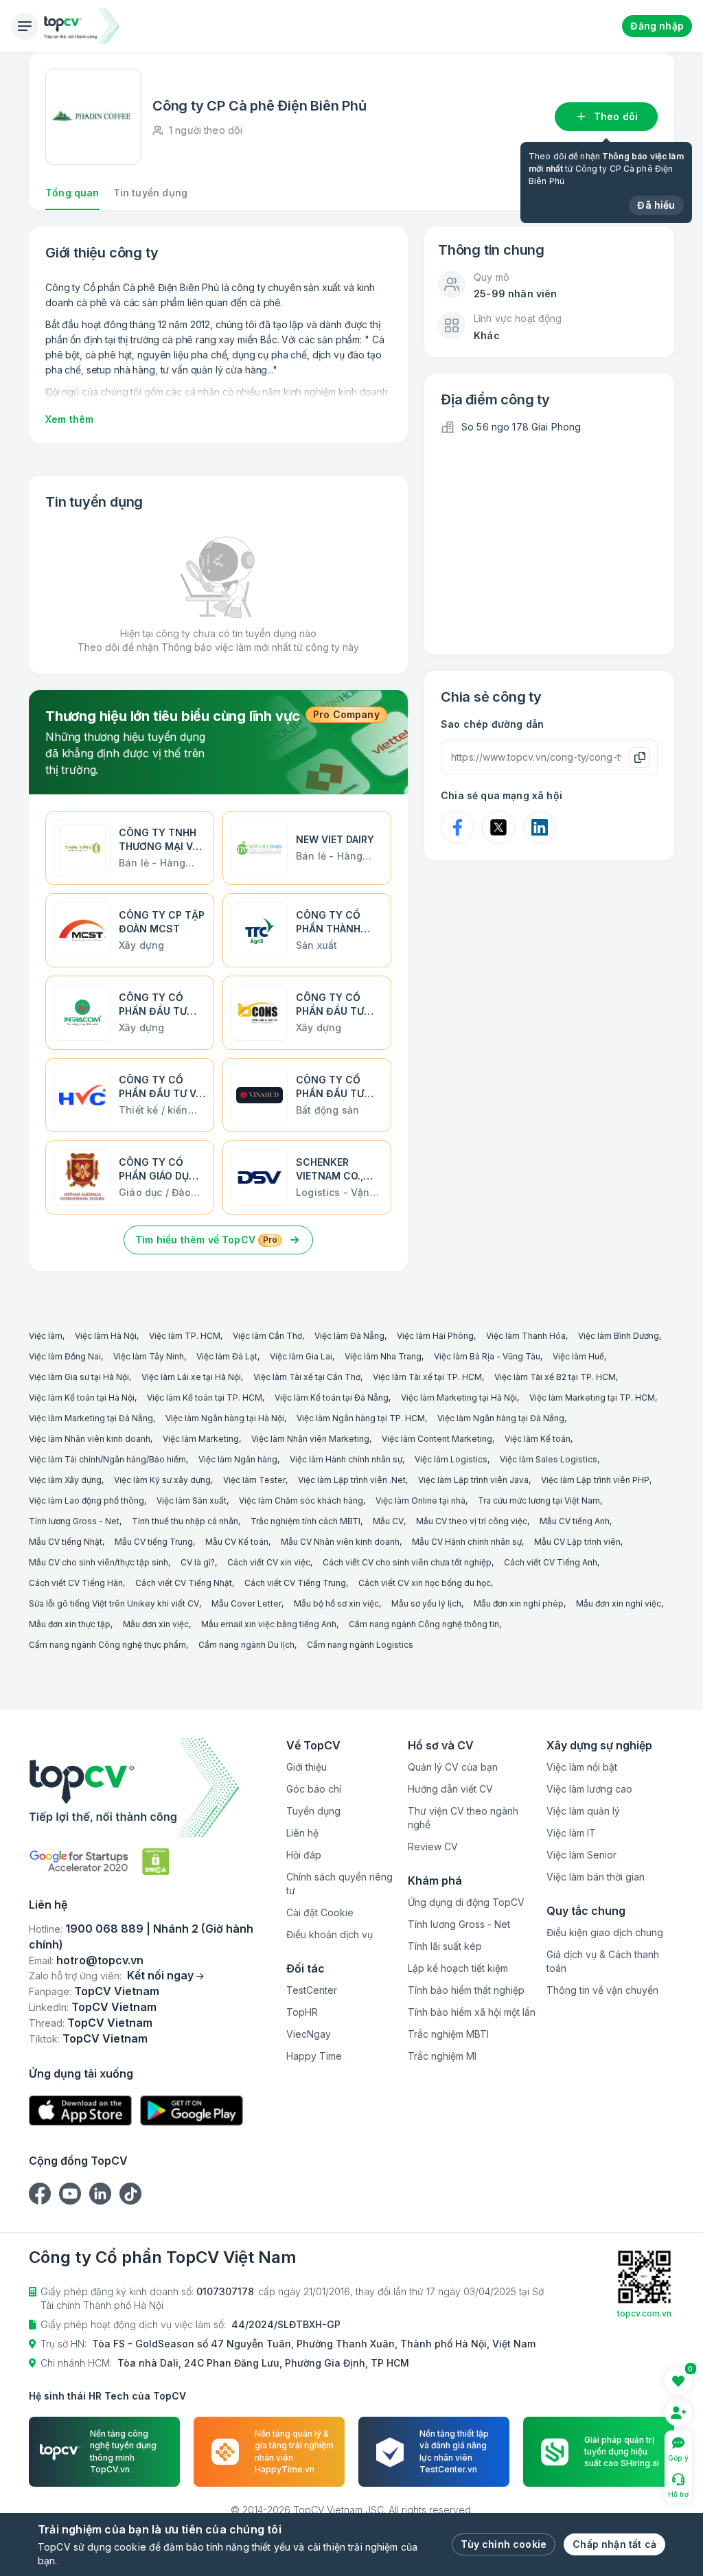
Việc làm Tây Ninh (149, 1356)
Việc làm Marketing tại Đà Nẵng (91, 1418)
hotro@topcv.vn (100, 1960)
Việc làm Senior (581, 1855)
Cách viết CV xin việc (269, 1562)
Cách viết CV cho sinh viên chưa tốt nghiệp (407, 1562)
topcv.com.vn (644, 2313)
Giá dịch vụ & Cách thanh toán (603, 1961)
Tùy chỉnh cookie (504, 2544)
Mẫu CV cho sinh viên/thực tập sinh (99, 1562)
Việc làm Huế (578, 1356)
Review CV (433, 1847)
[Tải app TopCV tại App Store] (80, 2111)
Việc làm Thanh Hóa (526, 1336)
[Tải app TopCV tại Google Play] (192, 2111)
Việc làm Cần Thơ (267, 1336)
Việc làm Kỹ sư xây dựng (162, 1480)
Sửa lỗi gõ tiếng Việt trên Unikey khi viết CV (114, 1603)
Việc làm (46, 1336)
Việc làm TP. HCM (185, 1336)
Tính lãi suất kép (445, 1946)
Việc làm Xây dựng (65, 1480)
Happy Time (314, 2056)
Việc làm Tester (254, 1480)
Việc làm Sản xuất (192, 1500)
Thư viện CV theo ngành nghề (463, 1818)
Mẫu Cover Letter (246, 1603)
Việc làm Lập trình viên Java (473, 1480)
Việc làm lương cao (589, 1789)
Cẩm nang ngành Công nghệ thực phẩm (107, 1645)
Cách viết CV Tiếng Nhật (184, 1583)
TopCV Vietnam (117, 1991)
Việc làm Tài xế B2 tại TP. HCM (555, 1377)
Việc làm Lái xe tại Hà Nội (191, 1377)
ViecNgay (309, 2034)
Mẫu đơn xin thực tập (70, 1624)
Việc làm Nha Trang (383, 1356)
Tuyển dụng (313, 1811)
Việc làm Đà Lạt (227, 1356)
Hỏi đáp (304, 1855)
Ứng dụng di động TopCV (466, 1902)
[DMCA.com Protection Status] (156, 1862)
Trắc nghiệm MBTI (448, 2034)
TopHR (302, 2012)
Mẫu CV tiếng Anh (575, 1521)
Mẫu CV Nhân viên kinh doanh (340, 1542)
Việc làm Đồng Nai (65, 1356)
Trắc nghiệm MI (442, 2056)
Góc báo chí (314, 1789)
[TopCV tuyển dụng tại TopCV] (152, 1787)
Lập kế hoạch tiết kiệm (458, 1968)
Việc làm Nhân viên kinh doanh (90, 1439)
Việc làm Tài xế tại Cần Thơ (307, 1377)
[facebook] (40, 2194)
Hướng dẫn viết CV (450, 1789)
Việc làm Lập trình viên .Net (352, 1480)
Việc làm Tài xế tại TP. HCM (427, 1377)
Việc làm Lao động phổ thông (87, 1500)
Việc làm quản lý (583, 1811)
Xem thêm (69, 419)
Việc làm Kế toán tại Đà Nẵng (332, 1398)
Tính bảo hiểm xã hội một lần (472, 2012)
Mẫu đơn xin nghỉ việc (619, 1603)
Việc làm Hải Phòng (435, 1336)
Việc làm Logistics (451, 1459)
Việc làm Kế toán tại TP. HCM (205, 1398)
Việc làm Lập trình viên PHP (595, 1480)
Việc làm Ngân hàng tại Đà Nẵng (501, 1418)
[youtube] (70, 2194)
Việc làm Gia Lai (301, 1356)
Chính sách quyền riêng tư (339, 1884)
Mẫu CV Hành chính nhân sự (467, 1542)
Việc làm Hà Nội (106, 1336)
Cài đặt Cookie (320, 1912)
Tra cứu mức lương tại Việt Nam (539, 1500)
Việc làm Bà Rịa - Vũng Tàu (487, 1356)
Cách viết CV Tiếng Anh (551, 1562)
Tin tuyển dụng (150, 193)
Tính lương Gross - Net (74, 1521)
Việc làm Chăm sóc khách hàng (301, 1500)
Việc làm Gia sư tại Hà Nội (79, 1377)
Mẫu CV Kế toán (237, 1542)
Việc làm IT (571, 1833)
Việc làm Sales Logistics (549, 1459)
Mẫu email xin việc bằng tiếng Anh (269, 1624)
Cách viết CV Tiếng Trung (295, 1583)
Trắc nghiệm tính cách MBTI (306, 1521)
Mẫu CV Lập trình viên (577, 1542)
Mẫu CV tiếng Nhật (66, 1542)
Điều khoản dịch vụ (330, 1934)
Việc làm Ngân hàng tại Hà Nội (225, 1418)
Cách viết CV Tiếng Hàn (76, 1583)
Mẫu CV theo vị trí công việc (472, 1521)
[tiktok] (130, 2194)
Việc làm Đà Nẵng (349, 1336)
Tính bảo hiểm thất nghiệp (466, 1990)
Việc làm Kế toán (538, 1439)
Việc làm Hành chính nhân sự (346, 1459)
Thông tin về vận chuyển (602, 1990)
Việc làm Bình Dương (619, 1336)
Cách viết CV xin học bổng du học (425, 1583)
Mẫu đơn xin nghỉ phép (519, 1603)
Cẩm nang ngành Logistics (360, 1645)
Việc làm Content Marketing (437, 1439)
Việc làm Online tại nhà (420, 1500)
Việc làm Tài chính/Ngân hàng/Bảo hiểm (107, 1459)
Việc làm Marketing (201, 1439)
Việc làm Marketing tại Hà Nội (459, 1398)
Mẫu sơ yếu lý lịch (426, 1603)
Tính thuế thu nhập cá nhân (185, 1521)
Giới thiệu (307, 1767)
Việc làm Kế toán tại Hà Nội (82, 1398)
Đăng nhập (657, 26)
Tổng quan (72, 193)
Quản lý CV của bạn (453, 1767)
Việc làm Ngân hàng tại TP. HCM (361, 1418)
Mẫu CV (388, 1521)
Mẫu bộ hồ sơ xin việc (336, 1603)
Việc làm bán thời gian (596, 1877)
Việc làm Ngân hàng (238, 1459)
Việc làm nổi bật (582, 1767)
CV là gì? (198, 1562)
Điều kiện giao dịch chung (605, 1932)
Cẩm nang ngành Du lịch (246, 1645)
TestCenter (312, 1990)
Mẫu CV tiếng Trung (154, 1542)
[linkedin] (100, 2194)
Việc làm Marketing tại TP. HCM (592, 1398)
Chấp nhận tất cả (614, 2544)
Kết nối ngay (160, 1975)
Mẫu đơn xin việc (156, 1624)
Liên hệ (302, 1833)
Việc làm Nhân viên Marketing (310, 1439)
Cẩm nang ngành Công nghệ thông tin (424, 1624)
